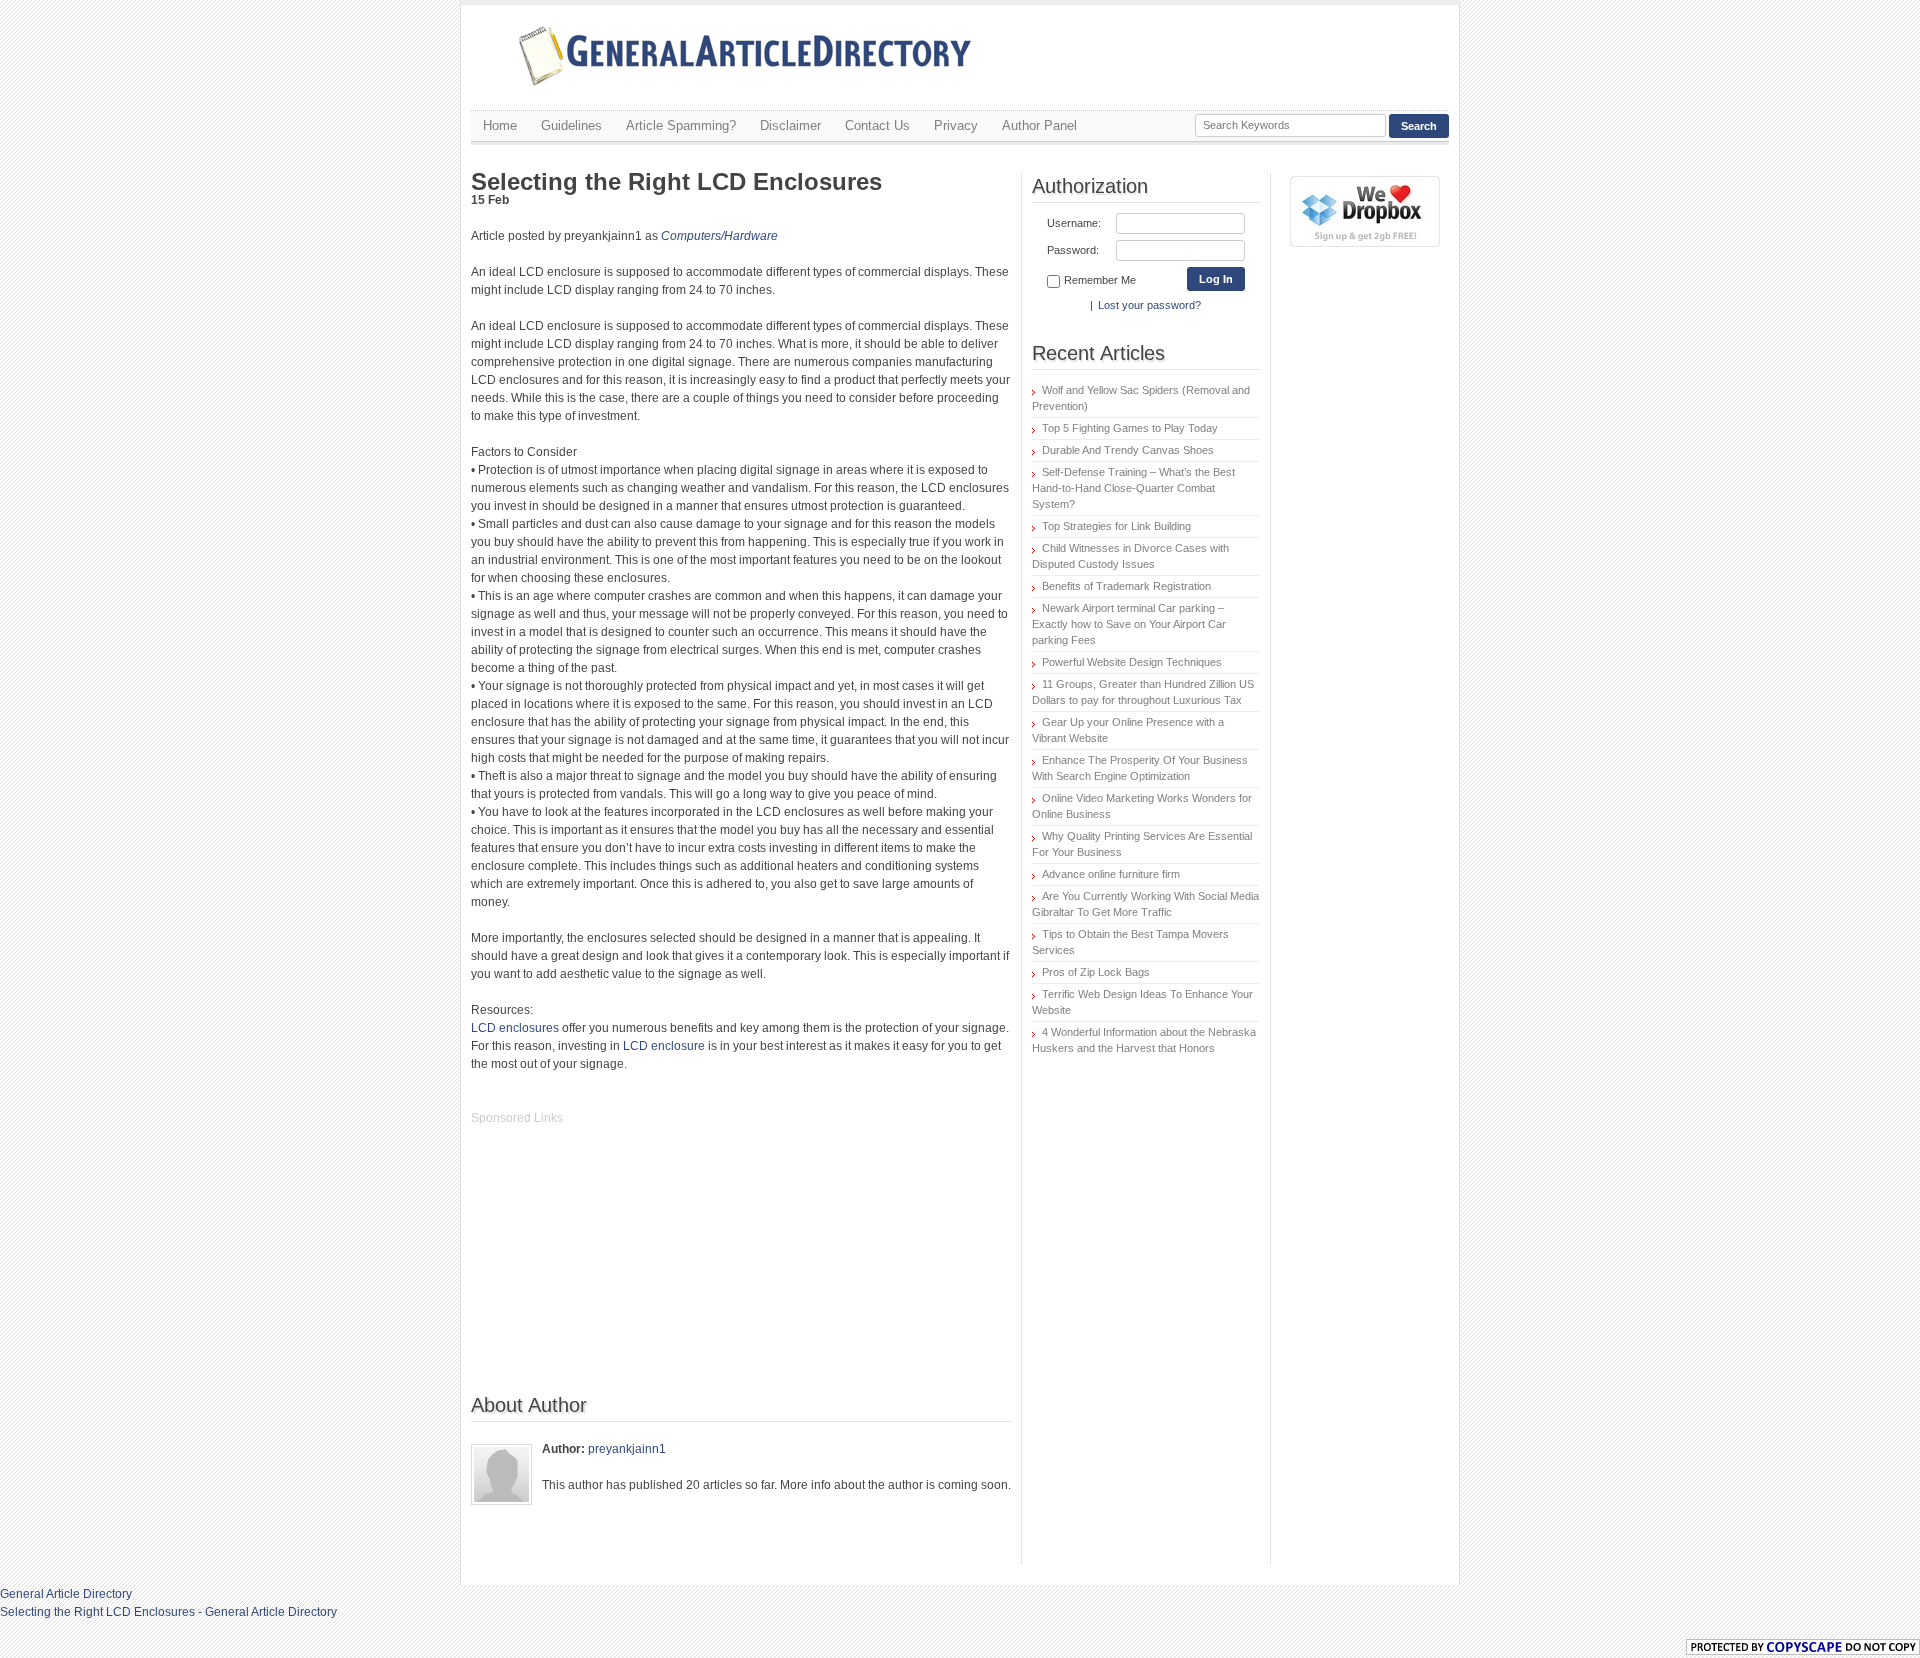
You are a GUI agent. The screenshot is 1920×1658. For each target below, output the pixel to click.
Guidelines (571, 125)
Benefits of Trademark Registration (1126, 586)
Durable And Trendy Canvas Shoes (1128, 450)
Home (500, 125)
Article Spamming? (681, 125)
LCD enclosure (664, 1046)
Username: (1074, 223)
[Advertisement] (621, 1270)
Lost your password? (1149, 305)
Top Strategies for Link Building (1116, 526)
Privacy (956, 125)
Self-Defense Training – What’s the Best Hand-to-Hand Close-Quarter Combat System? (1133, 488)
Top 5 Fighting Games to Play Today (1130, 428)
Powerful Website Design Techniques (1132, 662)
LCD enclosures (515, 1028)
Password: (1073, 250)
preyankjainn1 (627, 1449)
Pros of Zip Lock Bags (1096, 972)
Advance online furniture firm (1111, 874)
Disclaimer (790, 125)
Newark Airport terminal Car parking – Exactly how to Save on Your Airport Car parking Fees (1129, 624)
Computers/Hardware (719, 236)
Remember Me (1100, 280)
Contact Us (877, 125)
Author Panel (1039, 125)
